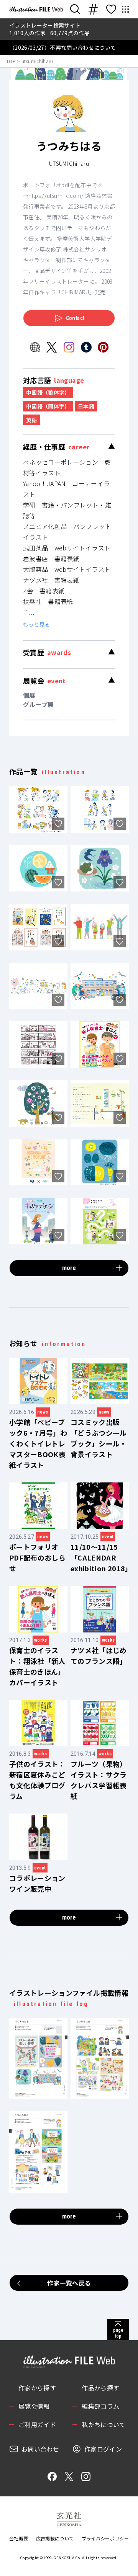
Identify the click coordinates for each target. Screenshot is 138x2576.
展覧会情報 (34, 2406)
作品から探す (100, 2388)
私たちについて (103, 2424)
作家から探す (37, 2388)
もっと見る (36, 624)
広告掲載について (55, 2538)
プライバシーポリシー (105, 2538)
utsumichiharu (37, 61)
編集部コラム (100, 2406)
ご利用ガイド (37, 2424)
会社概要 (19, 2538)
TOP (11, 61)
